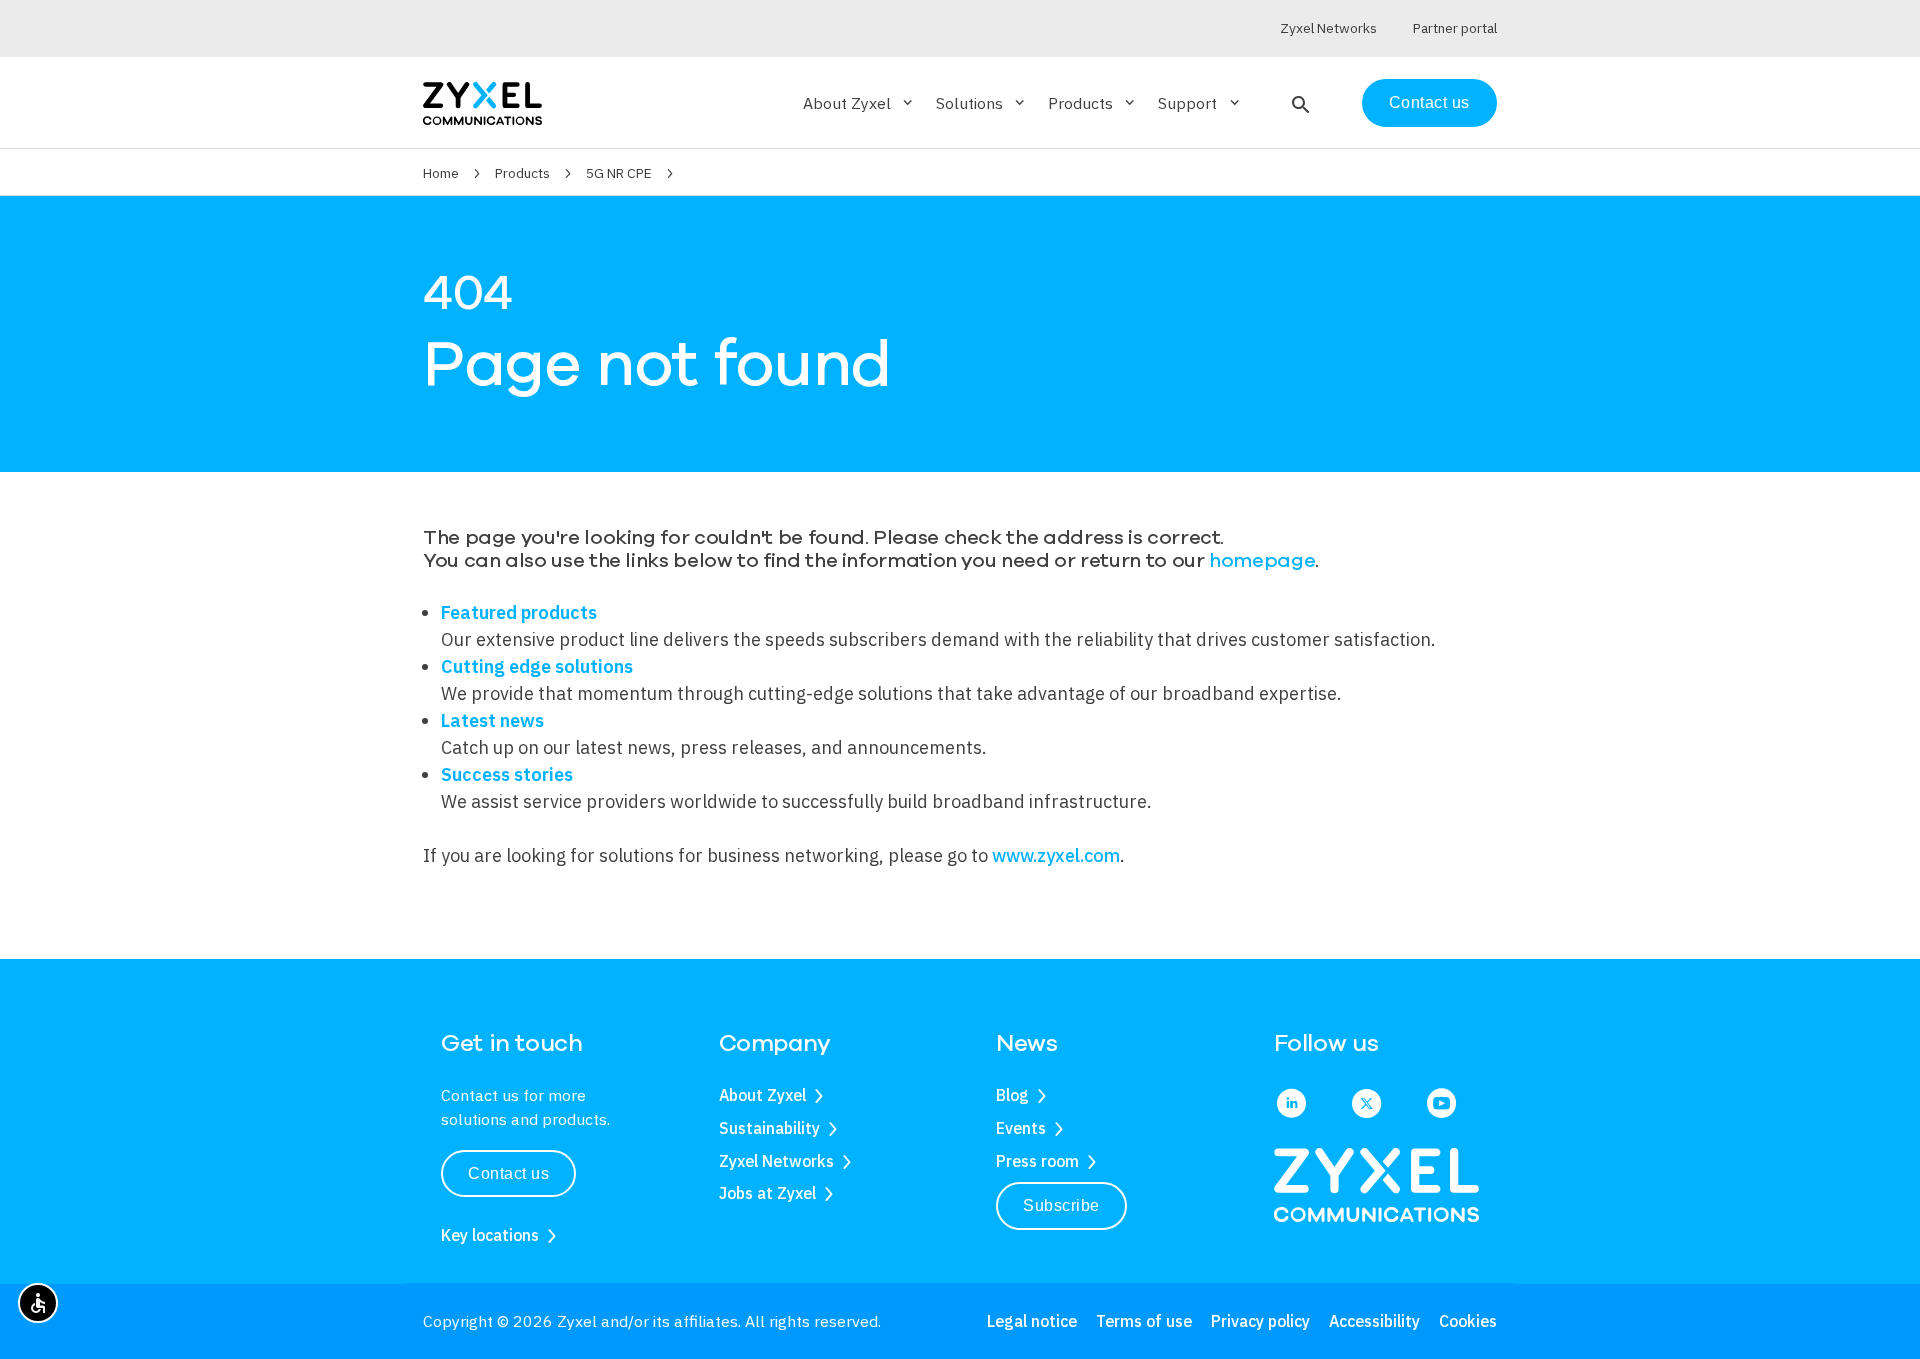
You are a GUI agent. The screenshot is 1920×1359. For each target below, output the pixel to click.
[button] (1298, 103)
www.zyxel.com (1056, 855)
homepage (1262, 560)
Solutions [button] (982, 103)
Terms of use (1144, 1321)
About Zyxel (762, 1095)
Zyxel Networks (776, 1161)
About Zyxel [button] (859, 103)
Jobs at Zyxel (767, 1193)
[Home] (482, 101)
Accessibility (1374, 1321)
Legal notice (1032, 1321)
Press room (1037, 1161)
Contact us (1429, 102)
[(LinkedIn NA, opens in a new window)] (1291, 1105)
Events (1021, 1128)
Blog (1012, 1095)
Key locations (490, 1235)
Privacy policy (1260, 1321)
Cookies (1468, 1321)
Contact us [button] (508, 1173)
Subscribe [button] (1061, 1205)
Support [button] (1200, 103)
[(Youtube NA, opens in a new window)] (1441, 1105)
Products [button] (1093, 103)
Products (522, 173)
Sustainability (769, 1128)
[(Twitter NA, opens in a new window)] (1366, 1105)
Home (441, 173)
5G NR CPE (619, 173)
